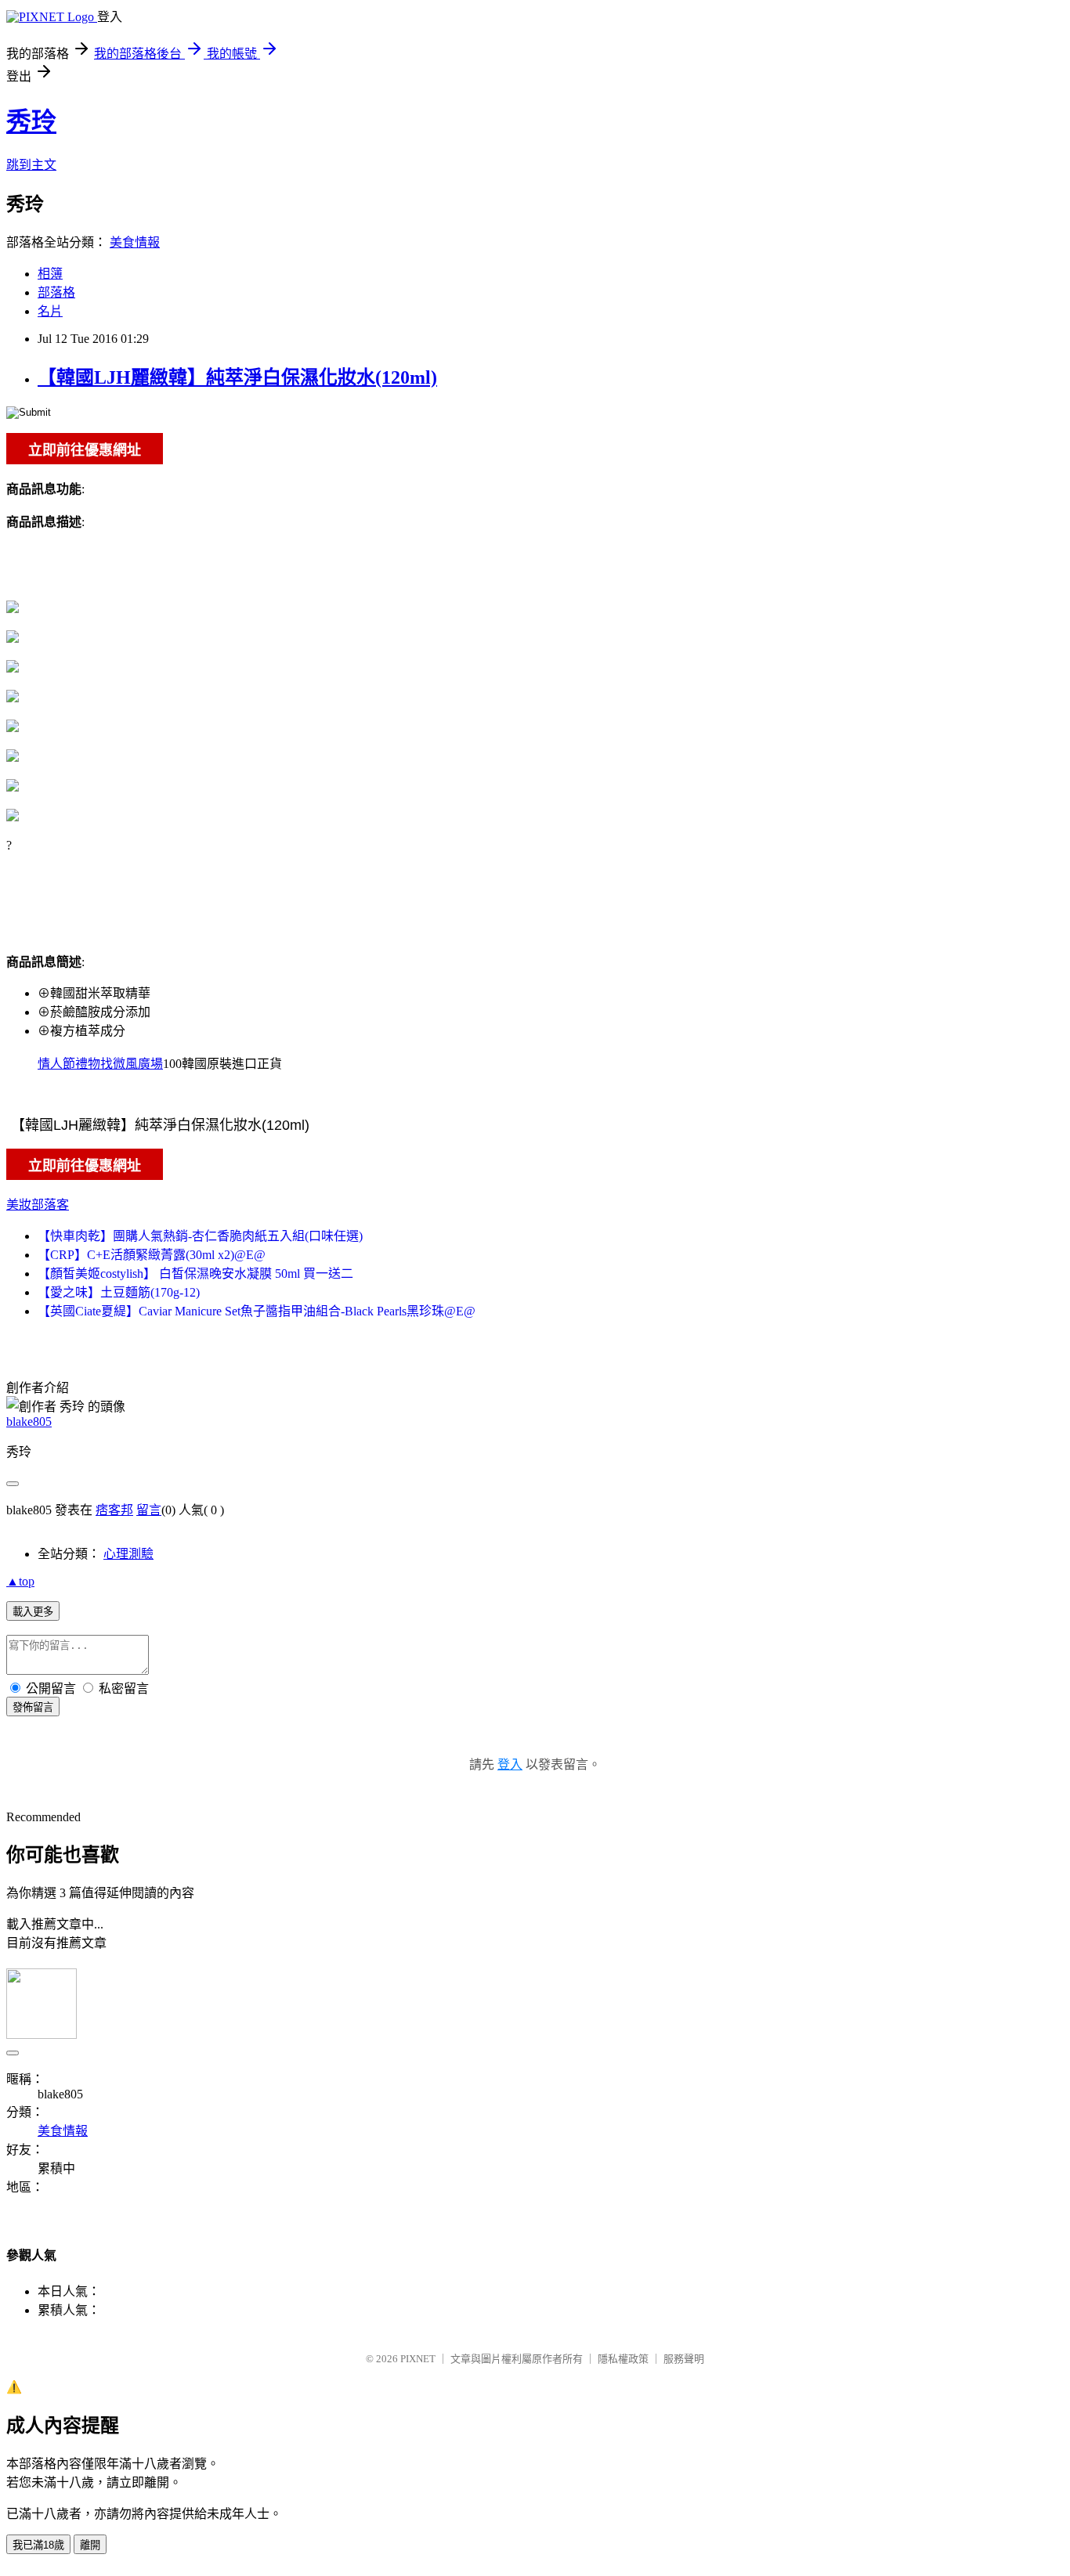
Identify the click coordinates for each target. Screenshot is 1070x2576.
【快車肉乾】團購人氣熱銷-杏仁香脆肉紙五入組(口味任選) (200, 1236)
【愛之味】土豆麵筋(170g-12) (119, 1292)
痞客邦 (114, 1510)
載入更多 (33, 1612)
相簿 (50, 274)
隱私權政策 (623, 2359)
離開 (90, 2545)
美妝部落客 (38, 1205)
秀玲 (31, 121)
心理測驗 (128, 1554)
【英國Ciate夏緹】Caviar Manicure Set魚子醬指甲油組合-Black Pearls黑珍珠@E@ (257, 1311)
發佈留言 (33, 1707)
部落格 (56, 292)
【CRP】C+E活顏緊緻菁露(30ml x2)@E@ (152, 1255)
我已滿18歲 (38, 2545)
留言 (149, 1510)
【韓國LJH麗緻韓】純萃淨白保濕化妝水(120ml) (237, 377)
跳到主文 (31, 165)
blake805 (29, 1421)
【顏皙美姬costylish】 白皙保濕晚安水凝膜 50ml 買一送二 (195, 1274)
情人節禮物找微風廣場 (100, 1064)
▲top (20, 1581)
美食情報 (135, 242)
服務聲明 (684, 2359)
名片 (50, 311)
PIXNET (418, 2359)
